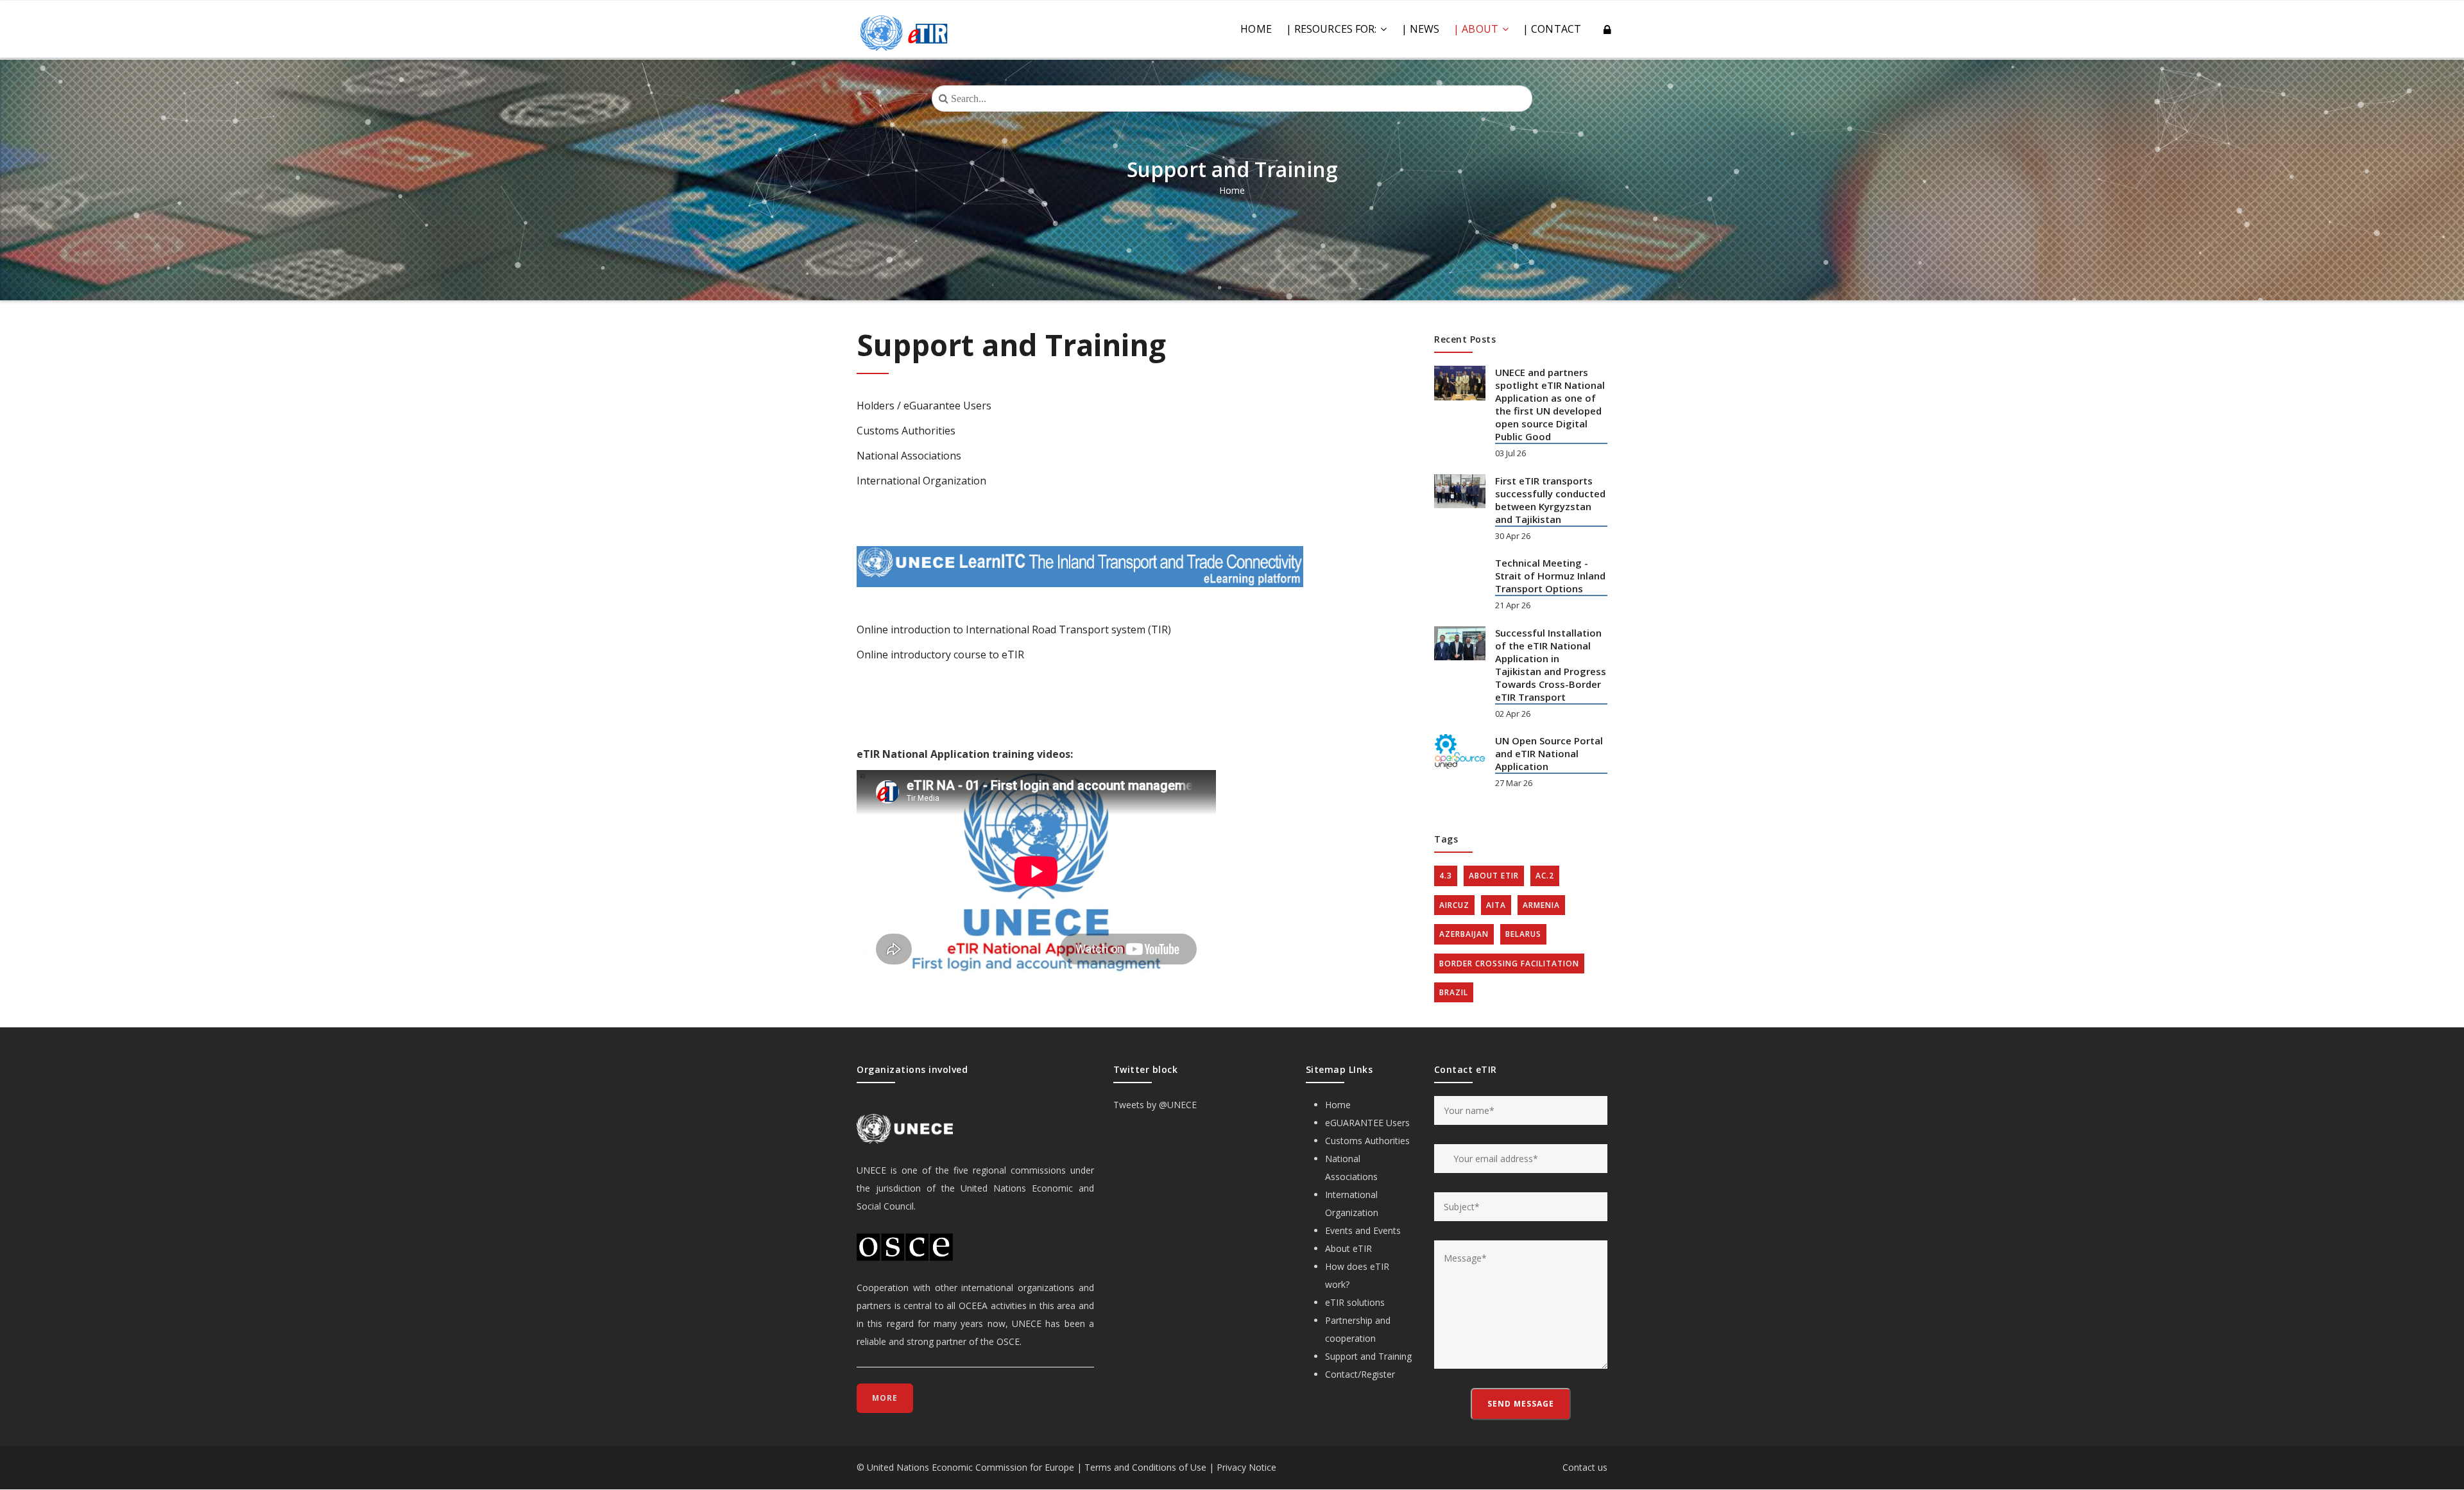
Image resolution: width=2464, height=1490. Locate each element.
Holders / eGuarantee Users (924, 406)
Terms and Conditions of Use (1145, 1467)
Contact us (1585, 1467)
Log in (1605, 30)
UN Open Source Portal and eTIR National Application (1549, 753)
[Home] (904, 26)
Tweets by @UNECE (1155, 1105)
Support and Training (1368, 1356)
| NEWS (1421, 29)
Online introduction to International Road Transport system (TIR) (1014, 629)
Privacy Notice (1246, 1467)
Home (1256, 29)
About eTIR (1348, 1248)
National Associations (909, 456)
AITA (1496, 905)
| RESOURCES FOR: (1333, 29)
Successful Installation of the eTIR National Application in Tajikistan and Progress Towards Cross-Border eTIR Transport (1551, 665)
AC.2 (1545, 876)
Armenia (1541, 905)
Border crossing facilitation (1509, 963)
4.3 (1446, 876)
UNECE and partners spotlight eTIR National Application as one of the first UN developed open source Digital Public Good (1550, 404)
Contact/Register (1360, 1374)
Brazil (1454, 992)
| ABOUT (1477, 29)
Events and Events (1363, 1230)
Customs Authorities (906, 431)
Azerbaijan (1464, 934)
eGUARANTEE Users (1367, 1123)
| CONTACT (1552, 29)
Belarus (1523, 934)
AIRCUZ (1454, 905)
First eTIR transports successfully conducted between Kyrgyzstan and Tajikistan (1550, 500)
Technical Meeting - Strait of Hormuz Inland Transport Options (1550, 576)
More (885, 1398)
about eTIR (1494, 876)
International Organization (921, 481)
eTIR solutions (1355, 1302)
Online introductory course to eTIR (940, 655)
